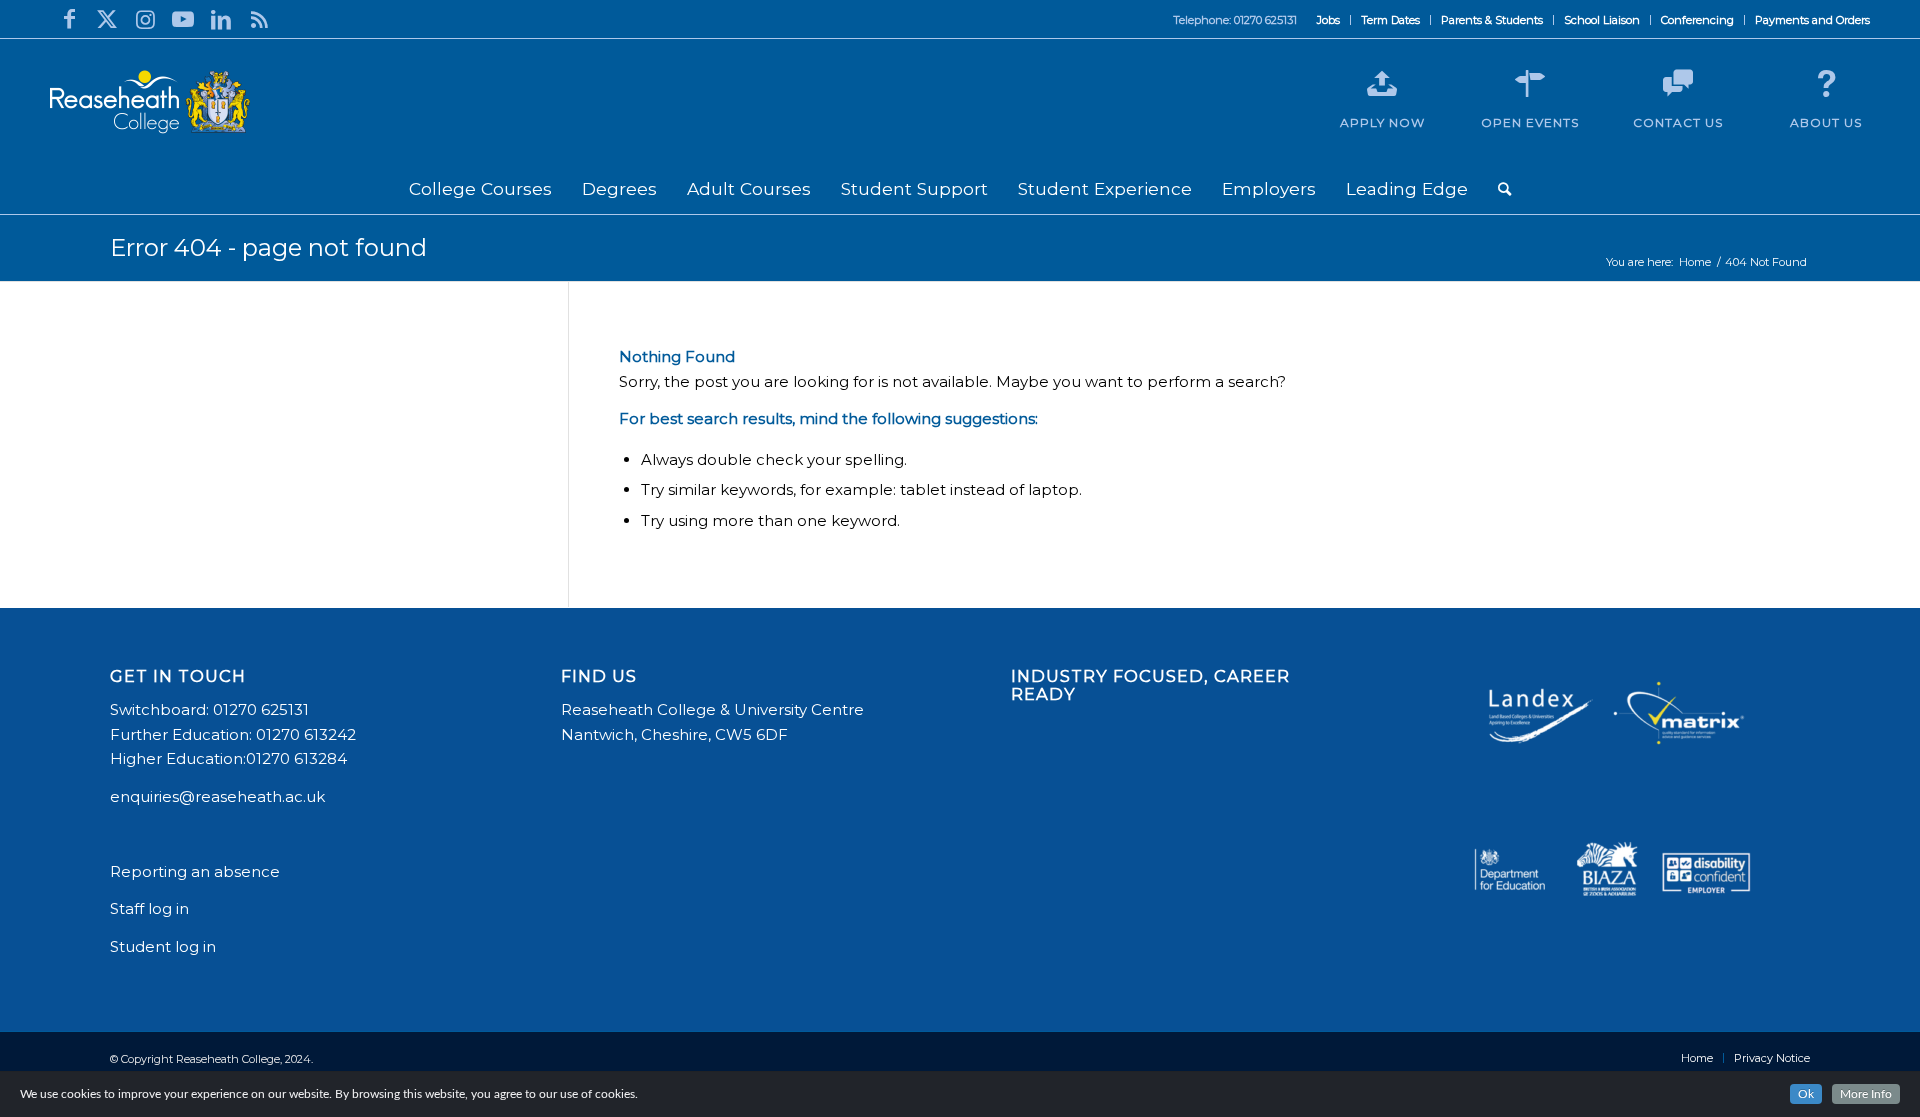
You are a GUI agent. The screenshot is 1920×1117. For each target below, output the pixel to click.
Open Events (1530, 122)
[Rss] (259, 19)
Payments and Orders (1812, 20)
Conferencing (1697, 20)
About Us (1826, 122)
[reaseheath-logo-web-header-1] (150, 102)
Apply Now (1382, 122)
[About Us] (1826, 84)
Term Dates (1390, 20)
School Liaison (1602, 20)
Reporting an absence (197, 871)
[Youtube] (183, 19)
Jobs (1328, 20)
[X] (107, 19)
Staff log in (149, 908)
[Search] (1504, 189)
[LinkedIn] (221, 19)
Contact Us (1678, 122)
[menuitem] (1329, 20)
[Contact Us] (1678, 84)
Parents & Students (1492, 20)
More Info (1866, 1094)
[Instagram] (145, 19)
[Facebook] (69, 19)
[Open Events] (1530, 84)
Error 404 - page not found (268, 247)
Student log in (165, 946)
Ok (1806, 1094)
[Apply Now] (1382, 84)
